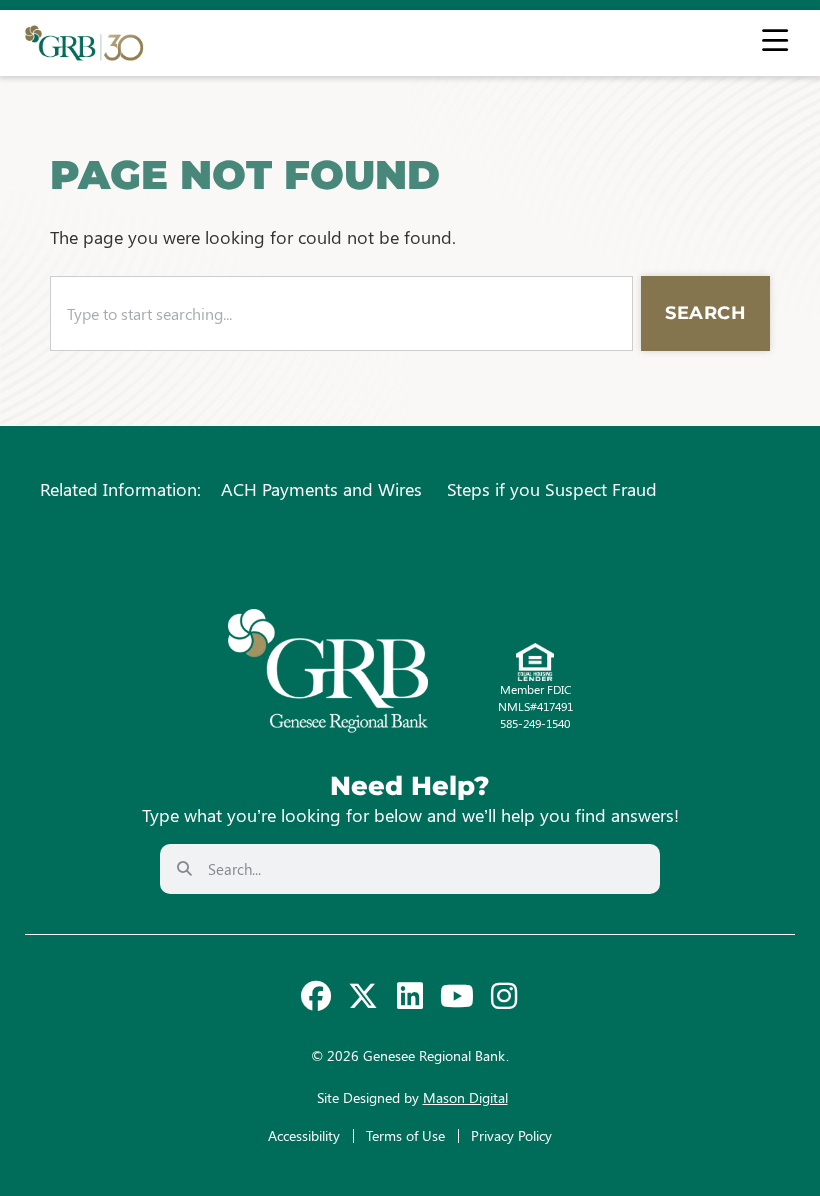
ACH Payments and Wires (321, 489)
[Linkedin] (410, 996)
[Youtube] (457, 996)
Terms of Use (405, 1135)
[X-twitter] (363, 996)
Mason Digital (465, 1097)
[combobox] (341, 313)
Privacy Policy (511, 1135)
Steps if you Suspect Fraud (552, 489)
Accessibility (304, 1135)
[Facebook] (316, 996)
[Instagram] (504, 996)
